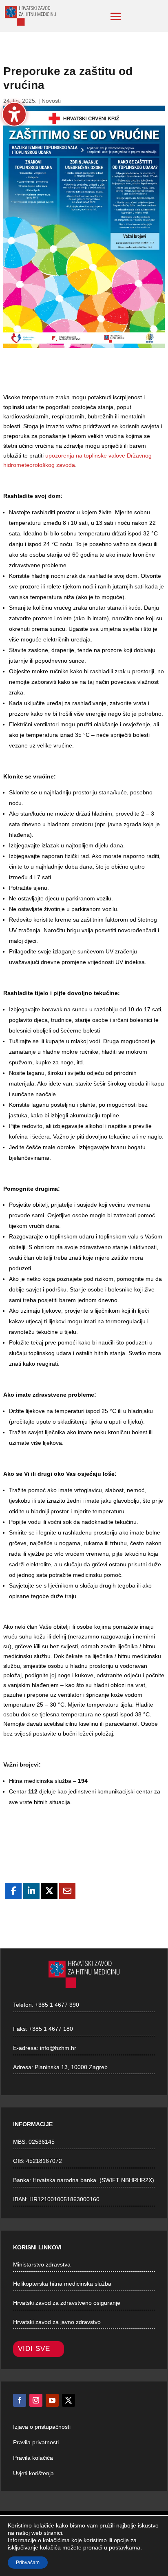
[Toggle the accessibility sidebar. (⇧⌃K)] (14, 114)
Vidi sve (34, 2349)
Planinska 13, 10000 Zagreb (71, 2067)
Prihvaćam (28, 2563)
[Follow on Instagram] (36, 2400)
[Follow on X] (69, 2400)
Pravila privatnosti (36, 2442)
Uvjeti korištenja (33, 2473)
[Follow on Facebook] (20, 2400)
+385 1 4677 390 (57, 2005)
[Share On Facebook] (13, 1891)
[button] (116, 16)
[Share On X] (49, 1891)
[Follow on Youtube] (52, 2400)
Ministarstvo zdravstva (42, 2264)
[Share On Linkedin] (31, 1891)
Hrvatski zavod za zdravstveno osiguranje (67, 2303)
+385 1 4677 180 (51, 2029)
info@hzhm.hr (58, 2048)
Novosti (51, 101)
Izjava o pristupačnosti (42, 2427)
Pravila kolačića (33, 2458)
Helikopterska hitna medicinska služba (62, 2284)
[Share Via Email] (67, 1891)
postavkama (125, 2547)
